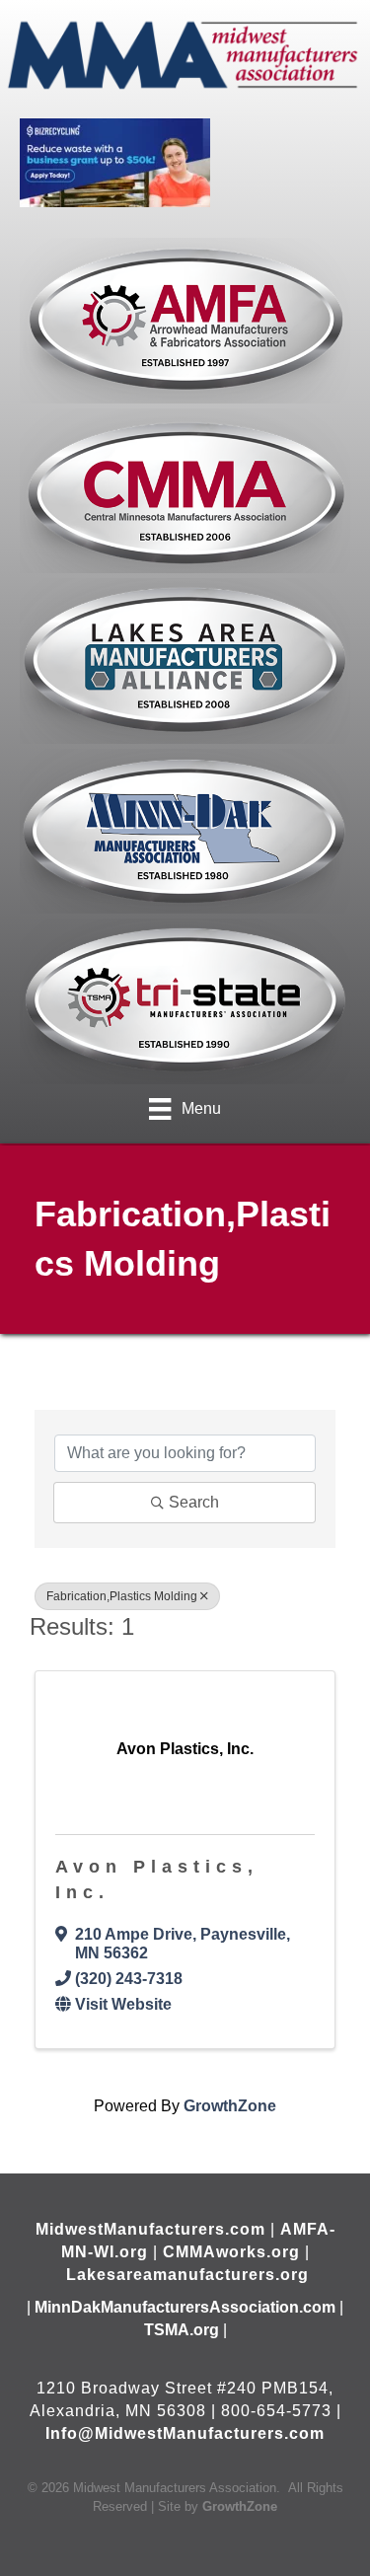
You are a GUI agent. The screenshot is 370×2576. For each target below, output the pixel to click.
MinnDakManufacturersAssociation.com (185, 2307)
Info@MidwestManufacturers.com (185, 2433)
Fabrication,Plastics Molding (122, 1596)
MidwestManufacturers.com (150, 2229)
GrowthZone (230, 2106)
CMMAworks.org (231, 2252)
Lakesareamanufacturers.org (187, 2275)
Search (194, 1502)
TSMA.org (182, 2330)
